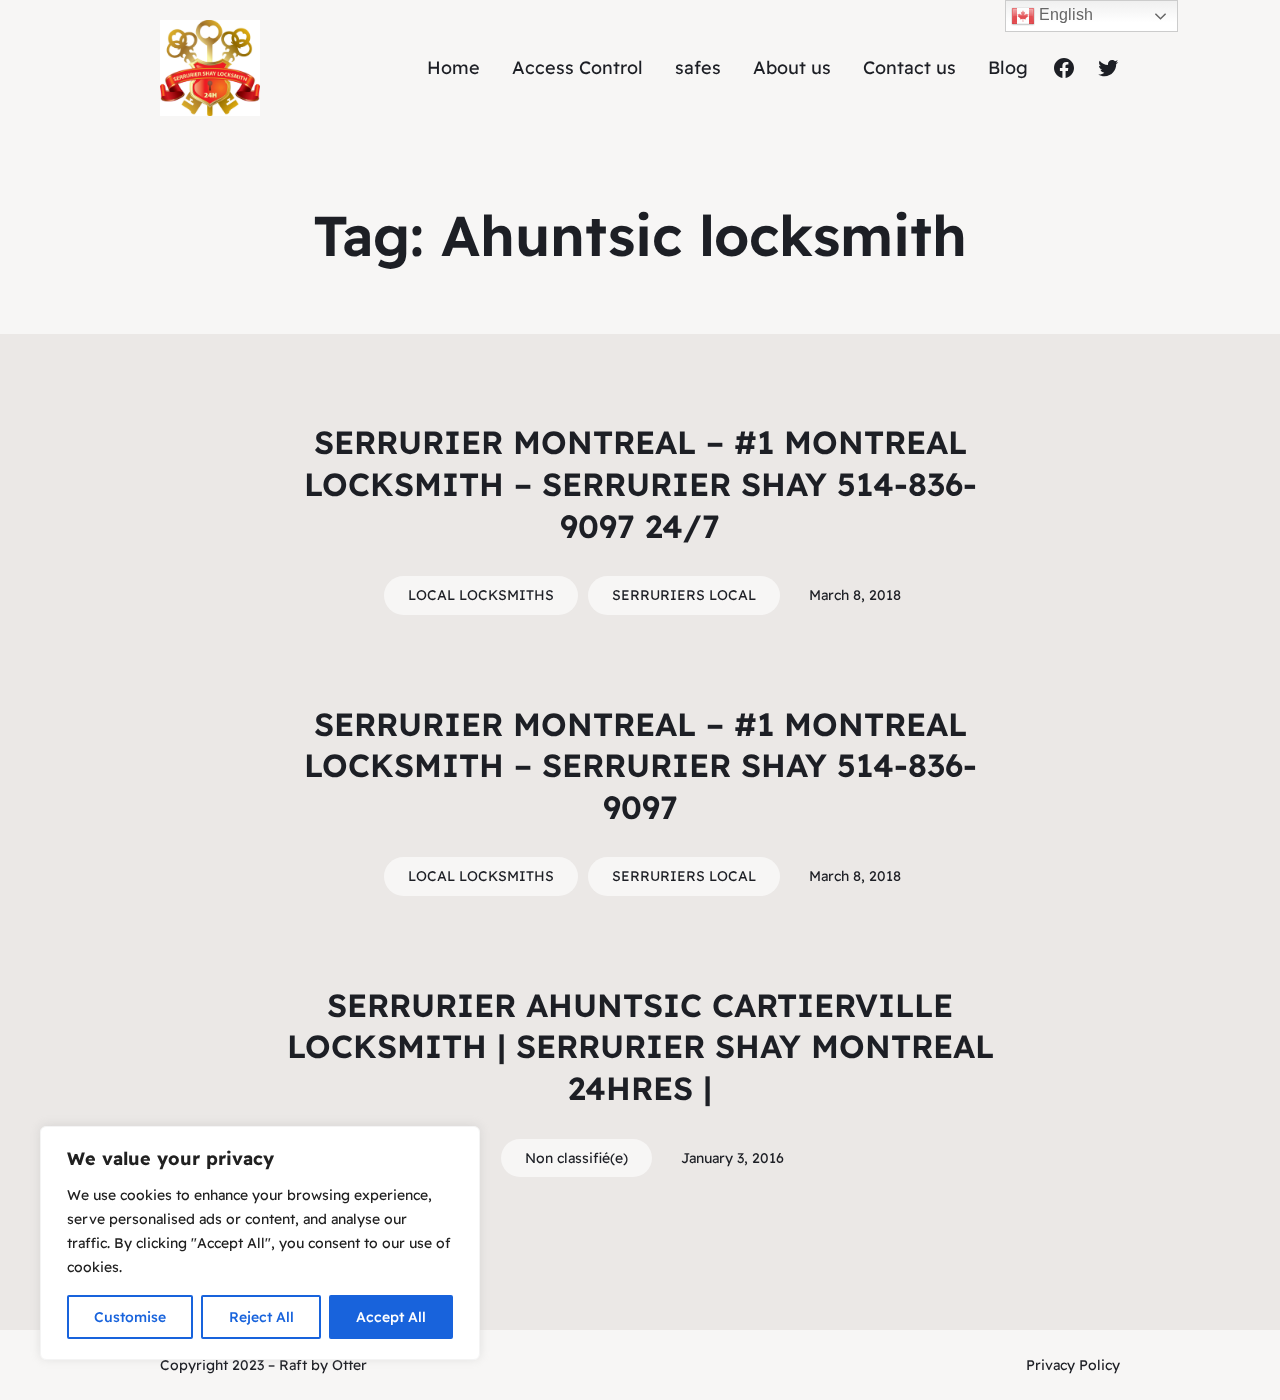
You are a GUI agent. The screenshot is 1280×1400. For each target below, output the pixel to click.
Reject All (261, 1317)
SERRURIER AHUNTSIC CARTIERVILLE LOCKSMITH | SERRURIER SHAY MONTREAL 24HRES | (640, 1046)
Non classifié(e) (576, 1158)
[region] (260, 1243)
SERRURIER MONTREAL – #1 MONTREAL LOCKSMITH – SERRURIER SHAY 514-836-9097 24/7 (640, 483)
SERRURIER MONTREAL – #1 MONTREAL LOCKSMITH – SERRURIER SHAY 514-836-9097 (640, 765)
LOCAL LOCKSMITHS (481, 595)
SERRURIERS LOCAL (684, 595)
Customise (130, 1317)
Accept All (391, 1317)
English (1064, 14)
